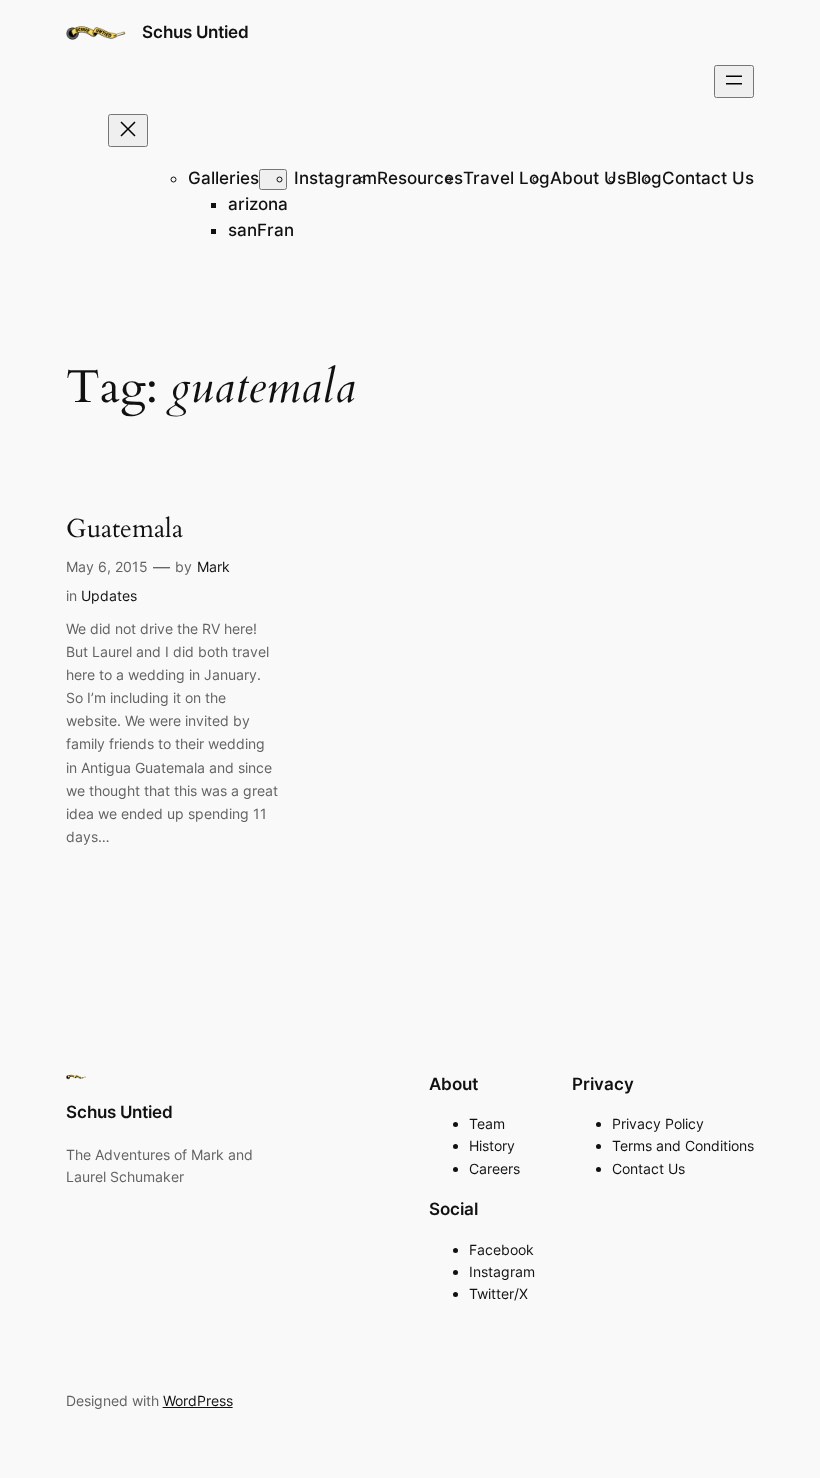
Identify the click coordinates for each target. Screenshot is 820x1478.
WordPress (198, 1400)
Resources (420, 178)
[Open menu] (734, 81)
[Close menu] (128, 130)
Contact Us (708, 178)
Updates (109, 595)
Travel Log (506, 178)
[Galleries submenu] (273, 179)
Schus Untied (195, 32)
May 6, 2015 (107, 566)
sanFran (261, 230)
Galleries (223, 178)
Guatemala (124, 528)
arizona (258, 204)
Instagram (335, 178)
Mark (213, 566)
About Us (588, 178)
